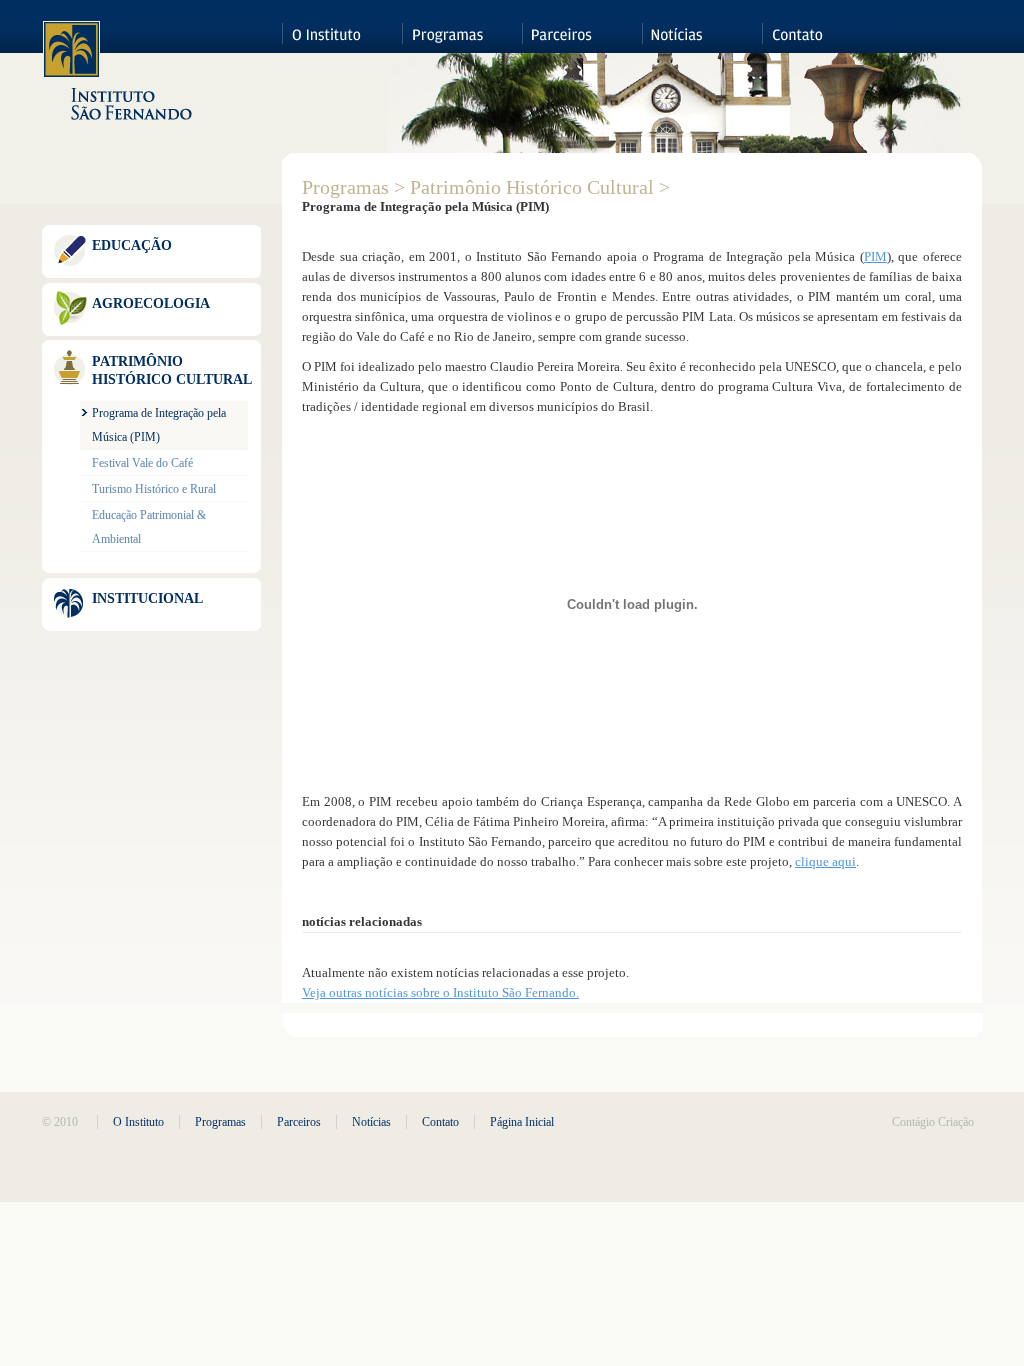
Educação (132, 245)
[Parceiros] (582, 26)
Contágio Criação (933, 1122)
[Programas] (462, 26)
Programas (345, 187)
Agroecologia (151, 303)
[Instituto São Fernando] (118, 71)
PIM (875, 256)
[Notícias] (702, 26)
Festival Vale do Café (142, 463)
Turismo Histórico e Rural (154, 489)
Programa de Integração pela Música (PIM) (159, 425)
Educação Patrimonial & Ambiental (149, 527)
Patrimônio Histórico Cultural (172, 370)
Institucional (147, 598)
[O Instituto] (342, 26)
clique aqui (825, 861)
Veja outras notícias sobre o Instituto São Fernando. (440, 992)
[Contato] (822, 26)
